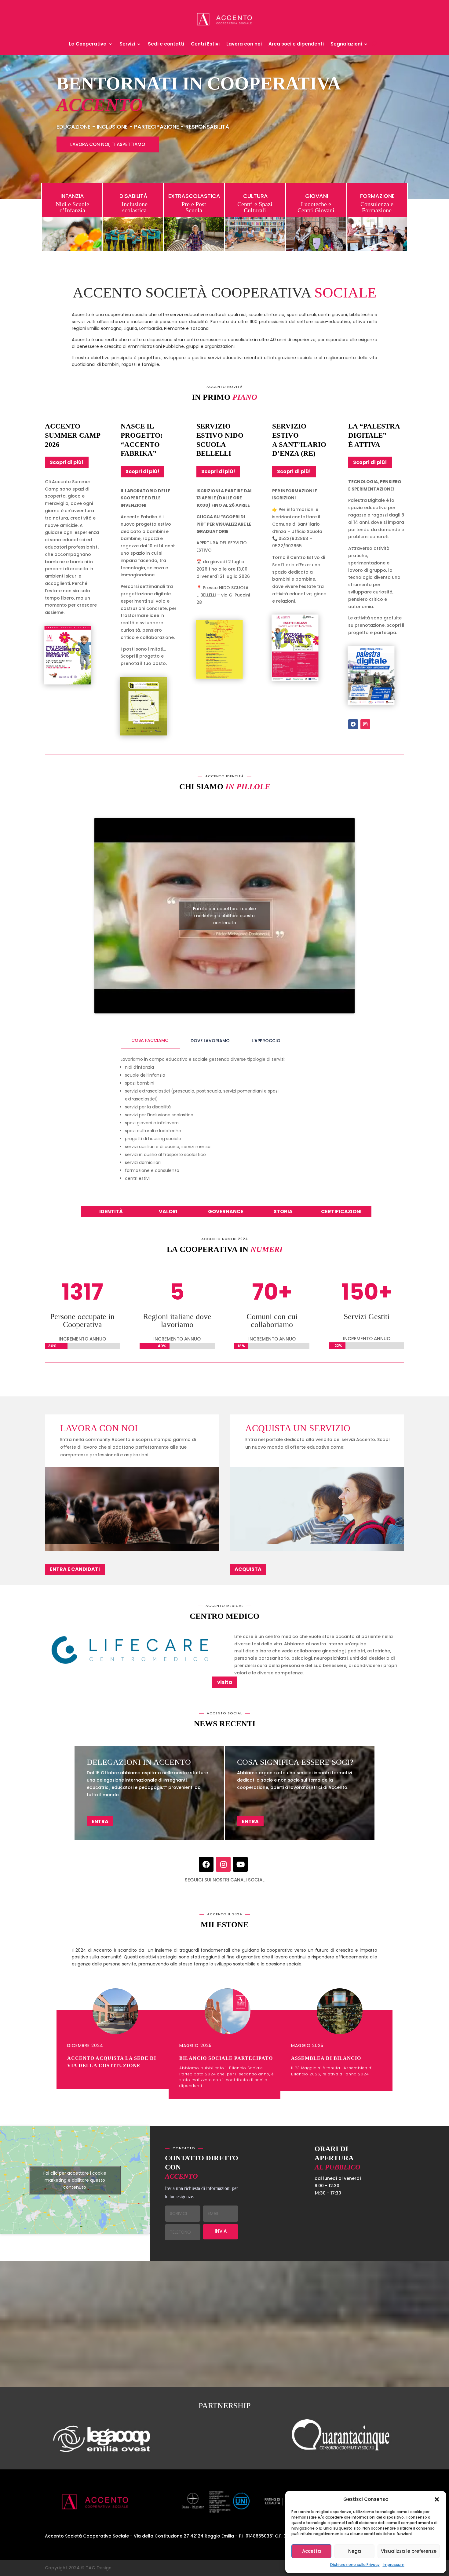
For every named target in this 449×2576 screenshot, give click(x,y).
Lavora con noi (244, 44)
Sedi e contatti (166, 44)
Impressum (394, 2565)
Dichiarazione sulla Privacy (355, 2565)
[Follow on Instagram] (365, 724)
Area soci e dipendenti (296, 44)
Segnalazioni (346, 44)
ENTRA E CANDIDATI (75, 1569)
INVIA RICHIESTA (220, 2233)
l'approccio (266, 1041)
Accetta (312, 2551)
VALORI (168, 1211)
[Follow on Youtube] (240, 1864)
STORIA (283, 1211)
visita (225, 1682)
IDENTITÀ (111, 1211)
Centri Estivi (205, 44)
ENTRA (100, 1822)
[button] (437, 2499)
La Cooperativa (88, 44)
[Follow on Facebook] (353, 724)
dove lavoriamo (210, 1041)
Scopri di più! (67, 462)
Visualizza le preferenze (409, 2551)
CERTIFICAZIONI (341, 1211)
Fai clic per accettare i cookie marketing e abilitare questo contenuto (224, 916)
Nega (355, 2551)
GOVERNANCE (226, 1211)
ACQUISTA (248, 1569)
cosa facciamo (150, 1040)
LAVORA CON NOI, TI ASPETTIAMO (108, 144)
